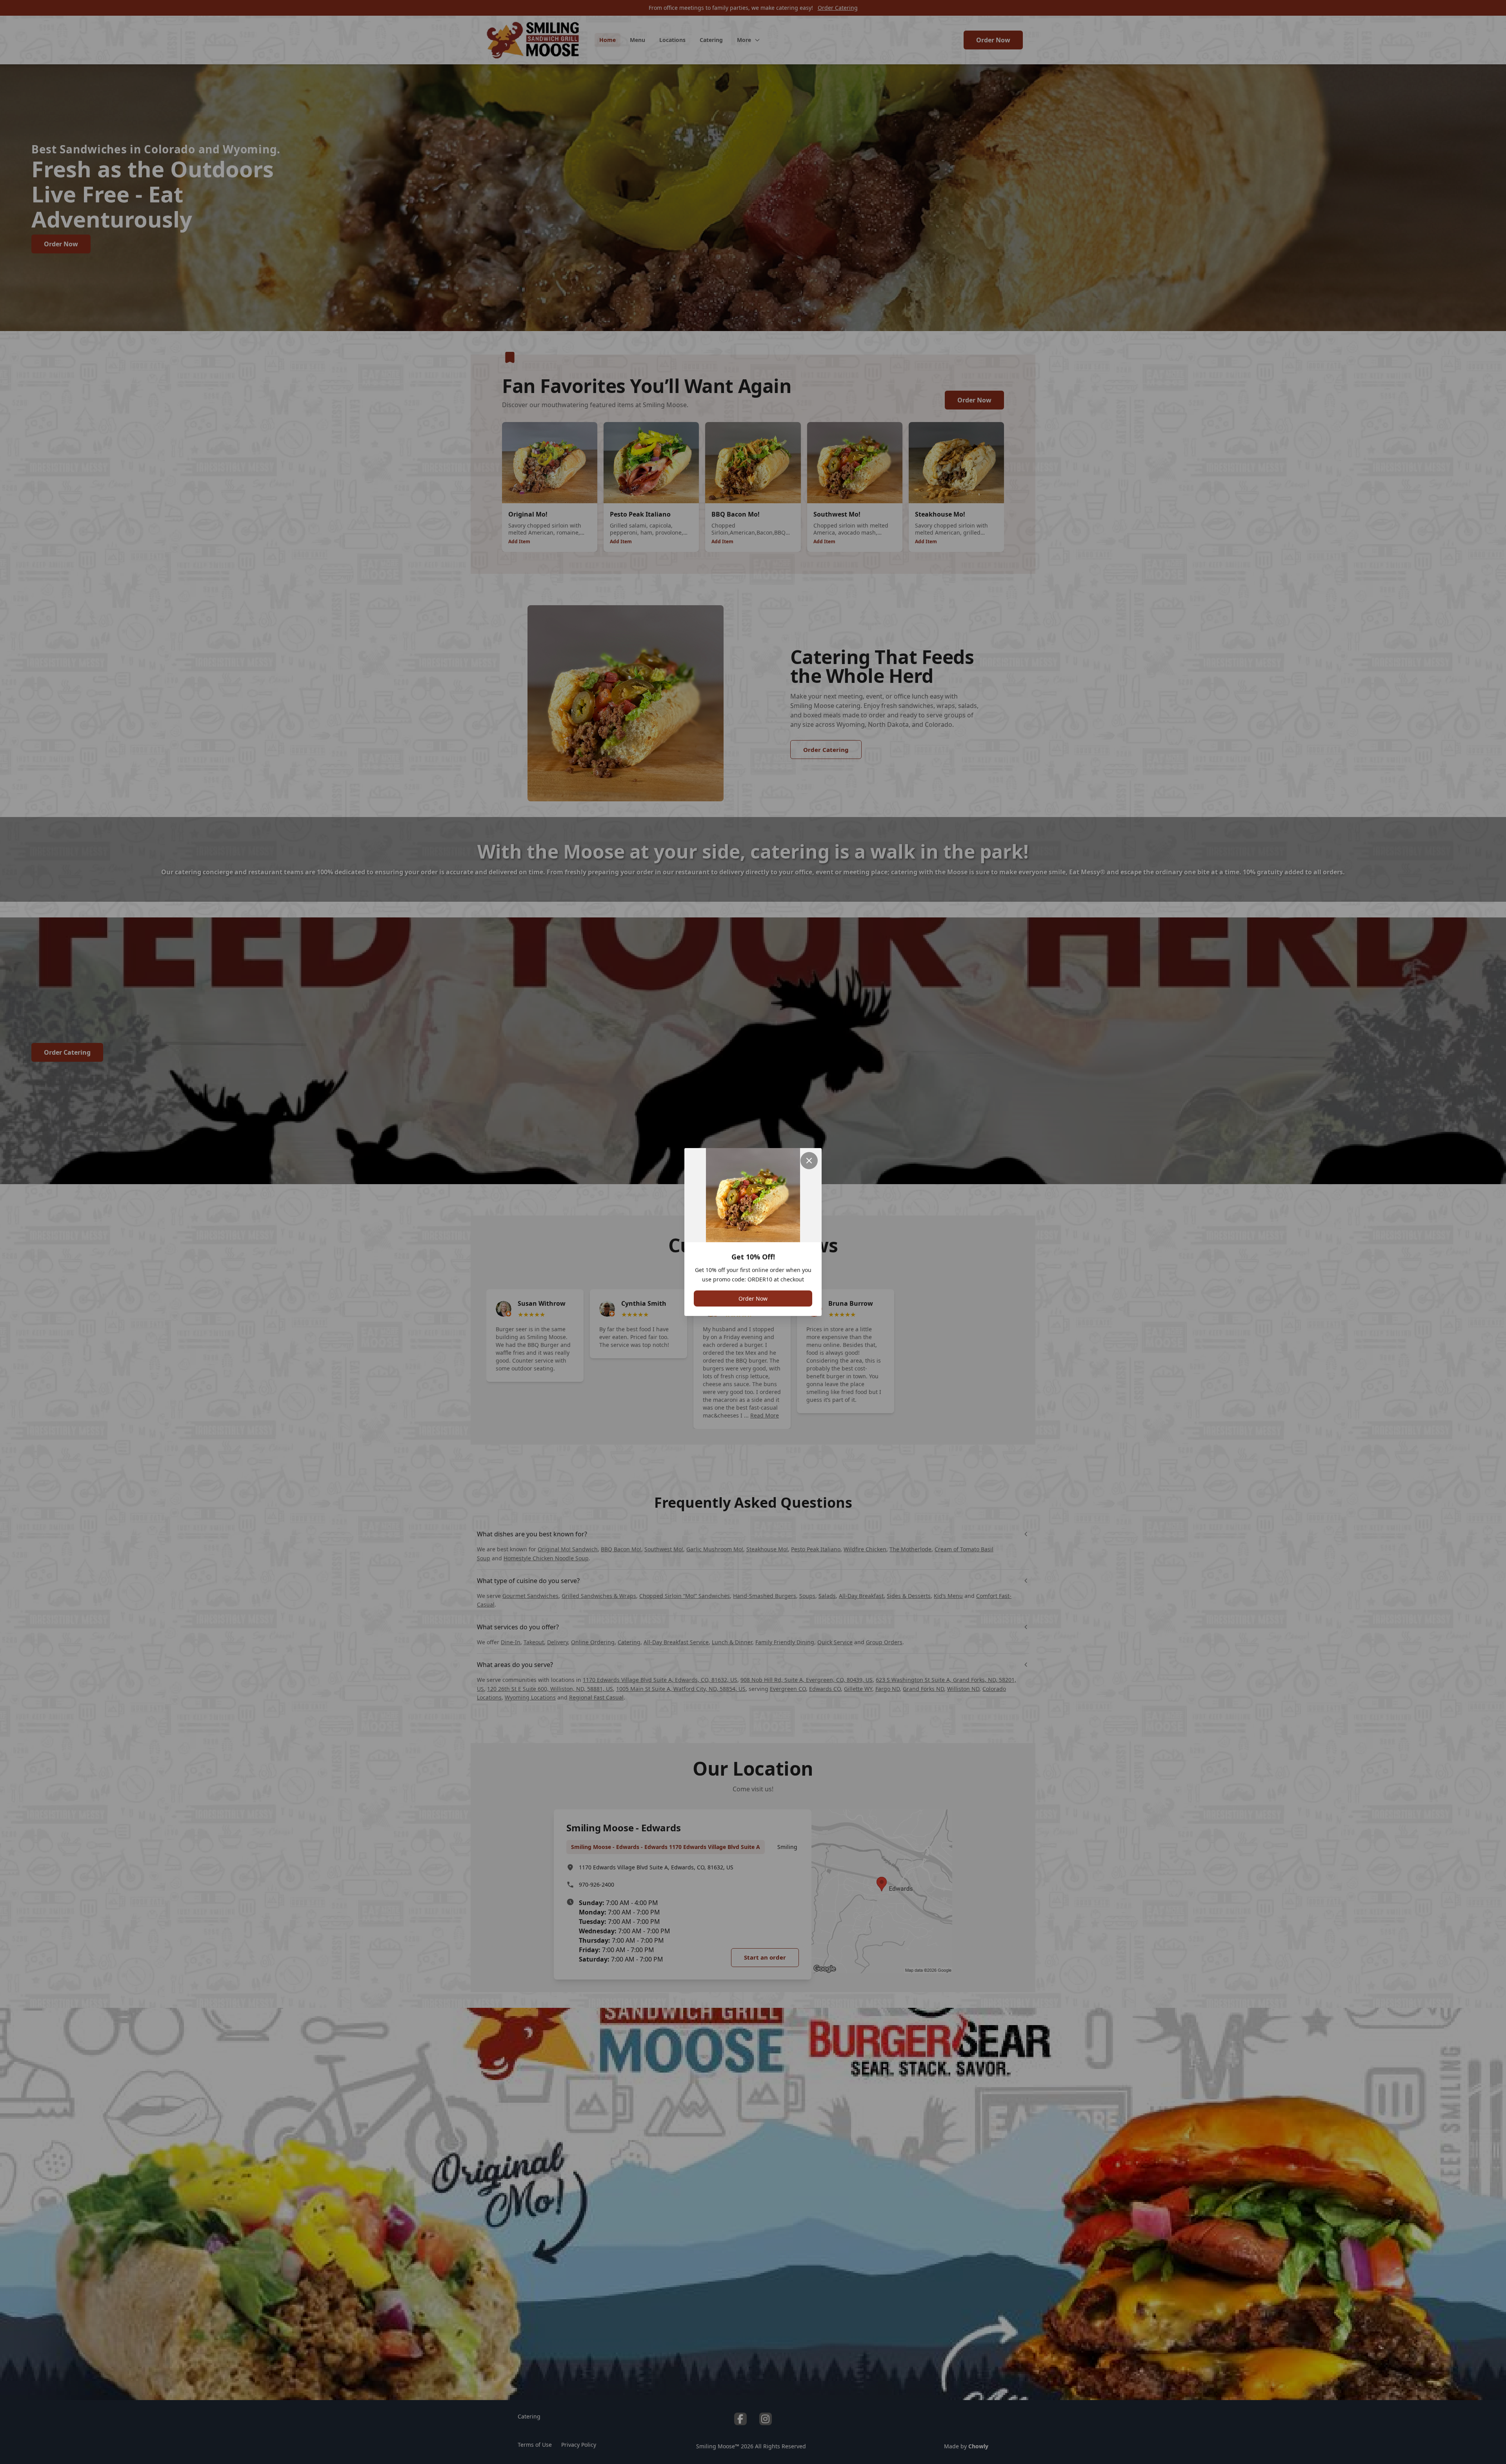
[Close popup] (809, 1161)
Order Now (753, 1298)
